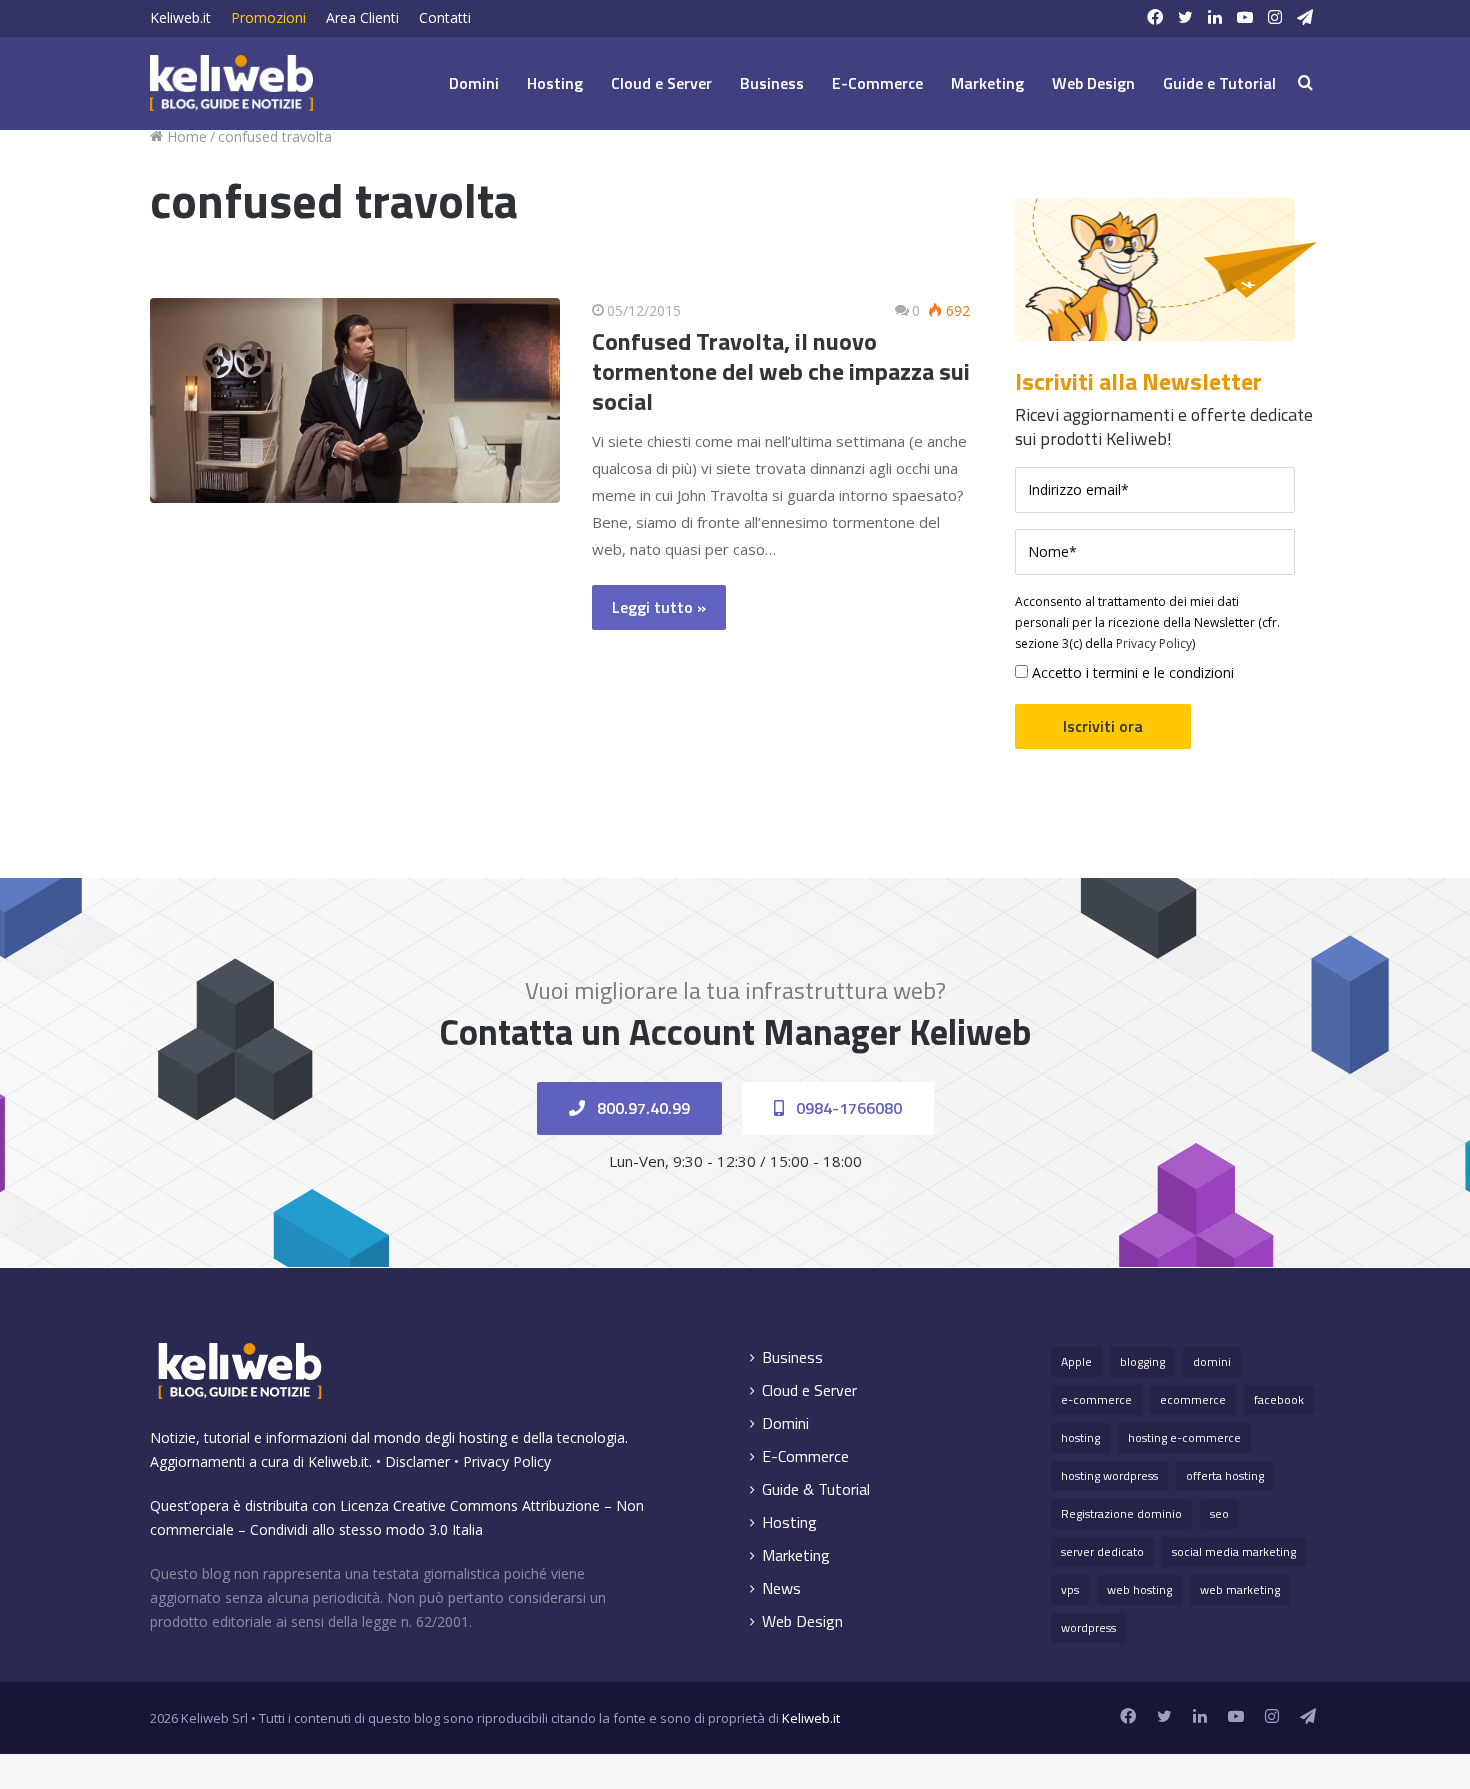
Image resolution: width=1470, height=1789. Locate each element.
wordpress (1088, 1627)
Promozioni (268, 17)
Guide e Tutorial (1219, 83)
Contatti (445, 17)
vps (1070, 1589)
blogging (1142, 1361)
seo (1219, 1513)
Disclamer (417, 1461)
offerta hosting (1225, 1475)
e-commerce (1096, 1399)
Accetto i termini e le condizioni (1131, 672)
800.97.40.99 (641, 1108)
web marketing (1240, 1589)
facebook (1279, 1399)
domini (1212, 1361)
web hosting (1139, 1589)
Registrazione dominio (1121, 1513)
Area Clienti (362, 17)
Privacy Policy (1154, 643)
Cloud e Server (661, 83)
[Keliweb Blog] (231, 83)
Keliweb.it (180, 17)
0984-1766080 (847, 1108)
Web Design (1093, 83)
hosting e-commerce (1184, 1437)
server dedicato (1102, 1551)
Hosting (555, 83)
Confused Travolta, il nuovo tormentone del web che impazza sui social (781, 371)
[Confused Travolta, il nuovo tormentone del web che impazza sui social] (355, 400)
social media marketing (1234, 1551)
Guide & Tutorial (816, 1489)
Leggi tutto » (659, 607)
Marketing (987, 83)
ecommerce (1193, 1399)
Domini (474, 83)
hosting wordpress (1109, 1475)
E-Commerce (877, 83)
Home (185, 136)
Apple (1076, 1361)
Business (772, 83)
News (781, 1588)
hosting (1080, 1437)
